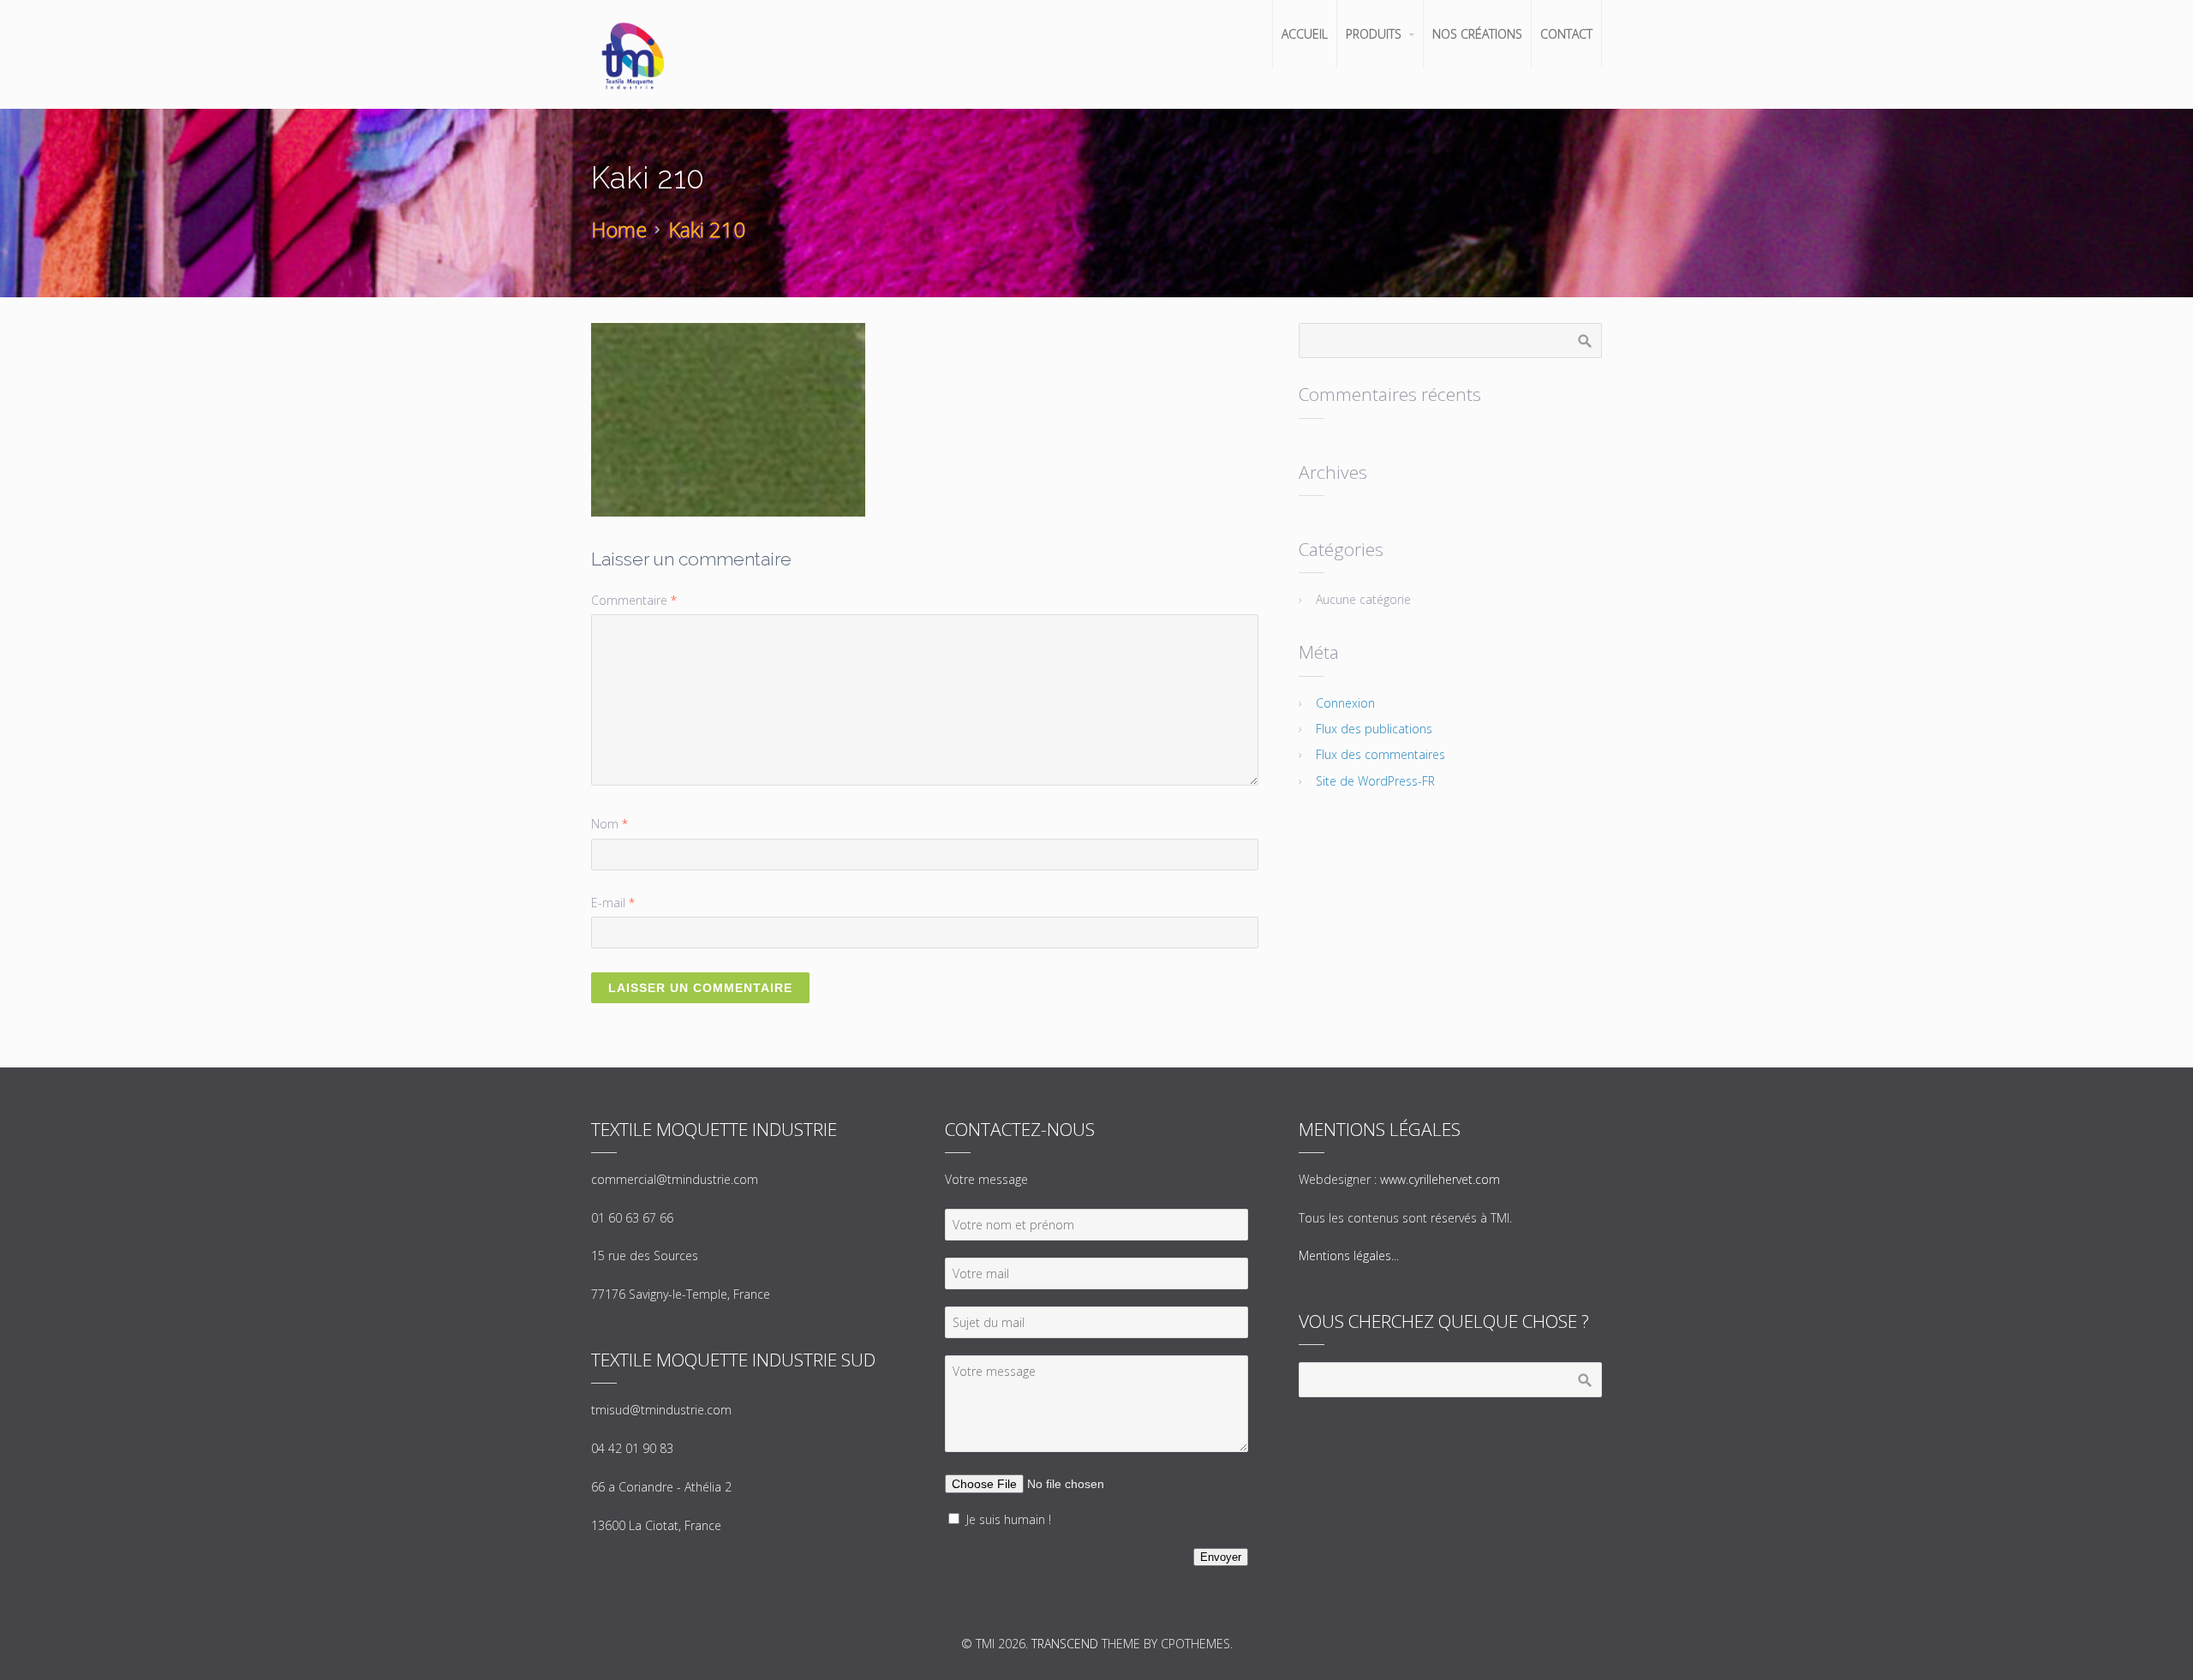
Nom (609, 824)
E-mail (613, 903)
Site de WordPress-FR (1375, 781)
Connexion (1345, 703)
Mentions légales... (1349, 1256)
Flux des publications (1374, 729)
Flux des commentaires (1380, 754)
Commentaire (634, 600)
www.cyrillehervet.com (1440, 1179)
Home (619, 229)
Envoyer (1221, 1557)
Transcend (1065, 1644)
